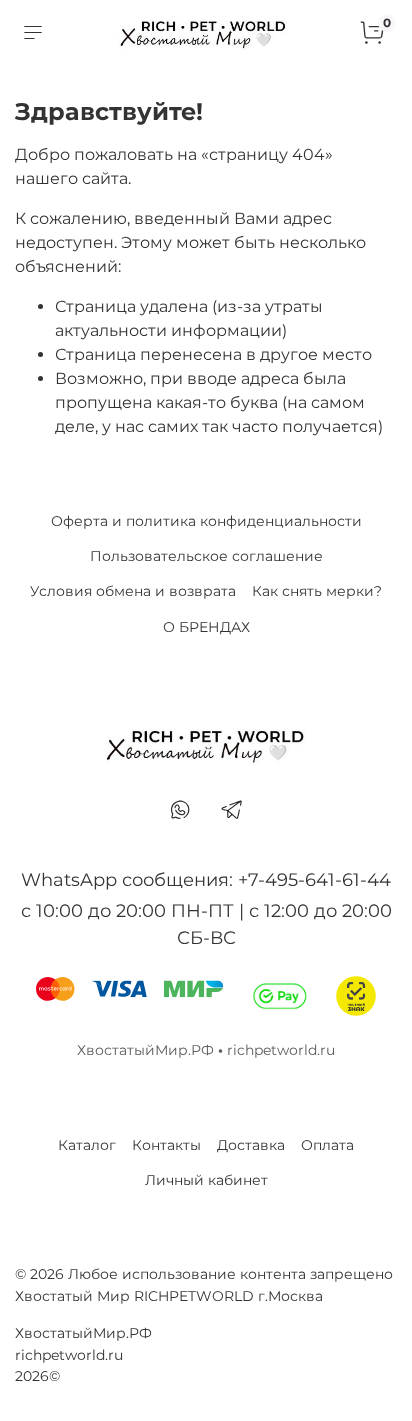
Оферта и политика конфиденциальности (206, 521)
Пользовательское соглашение (206, 556)
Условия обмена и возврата (133, 591)
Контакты (166, 1145)
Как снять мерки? (317, 591)
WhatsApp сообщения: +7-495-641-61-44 (206, 880)
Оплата (327, 1145)
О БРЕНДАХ (206, 627)
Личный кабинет (206, 1180)
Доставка (251, 1145)
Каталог (87, 1145)
